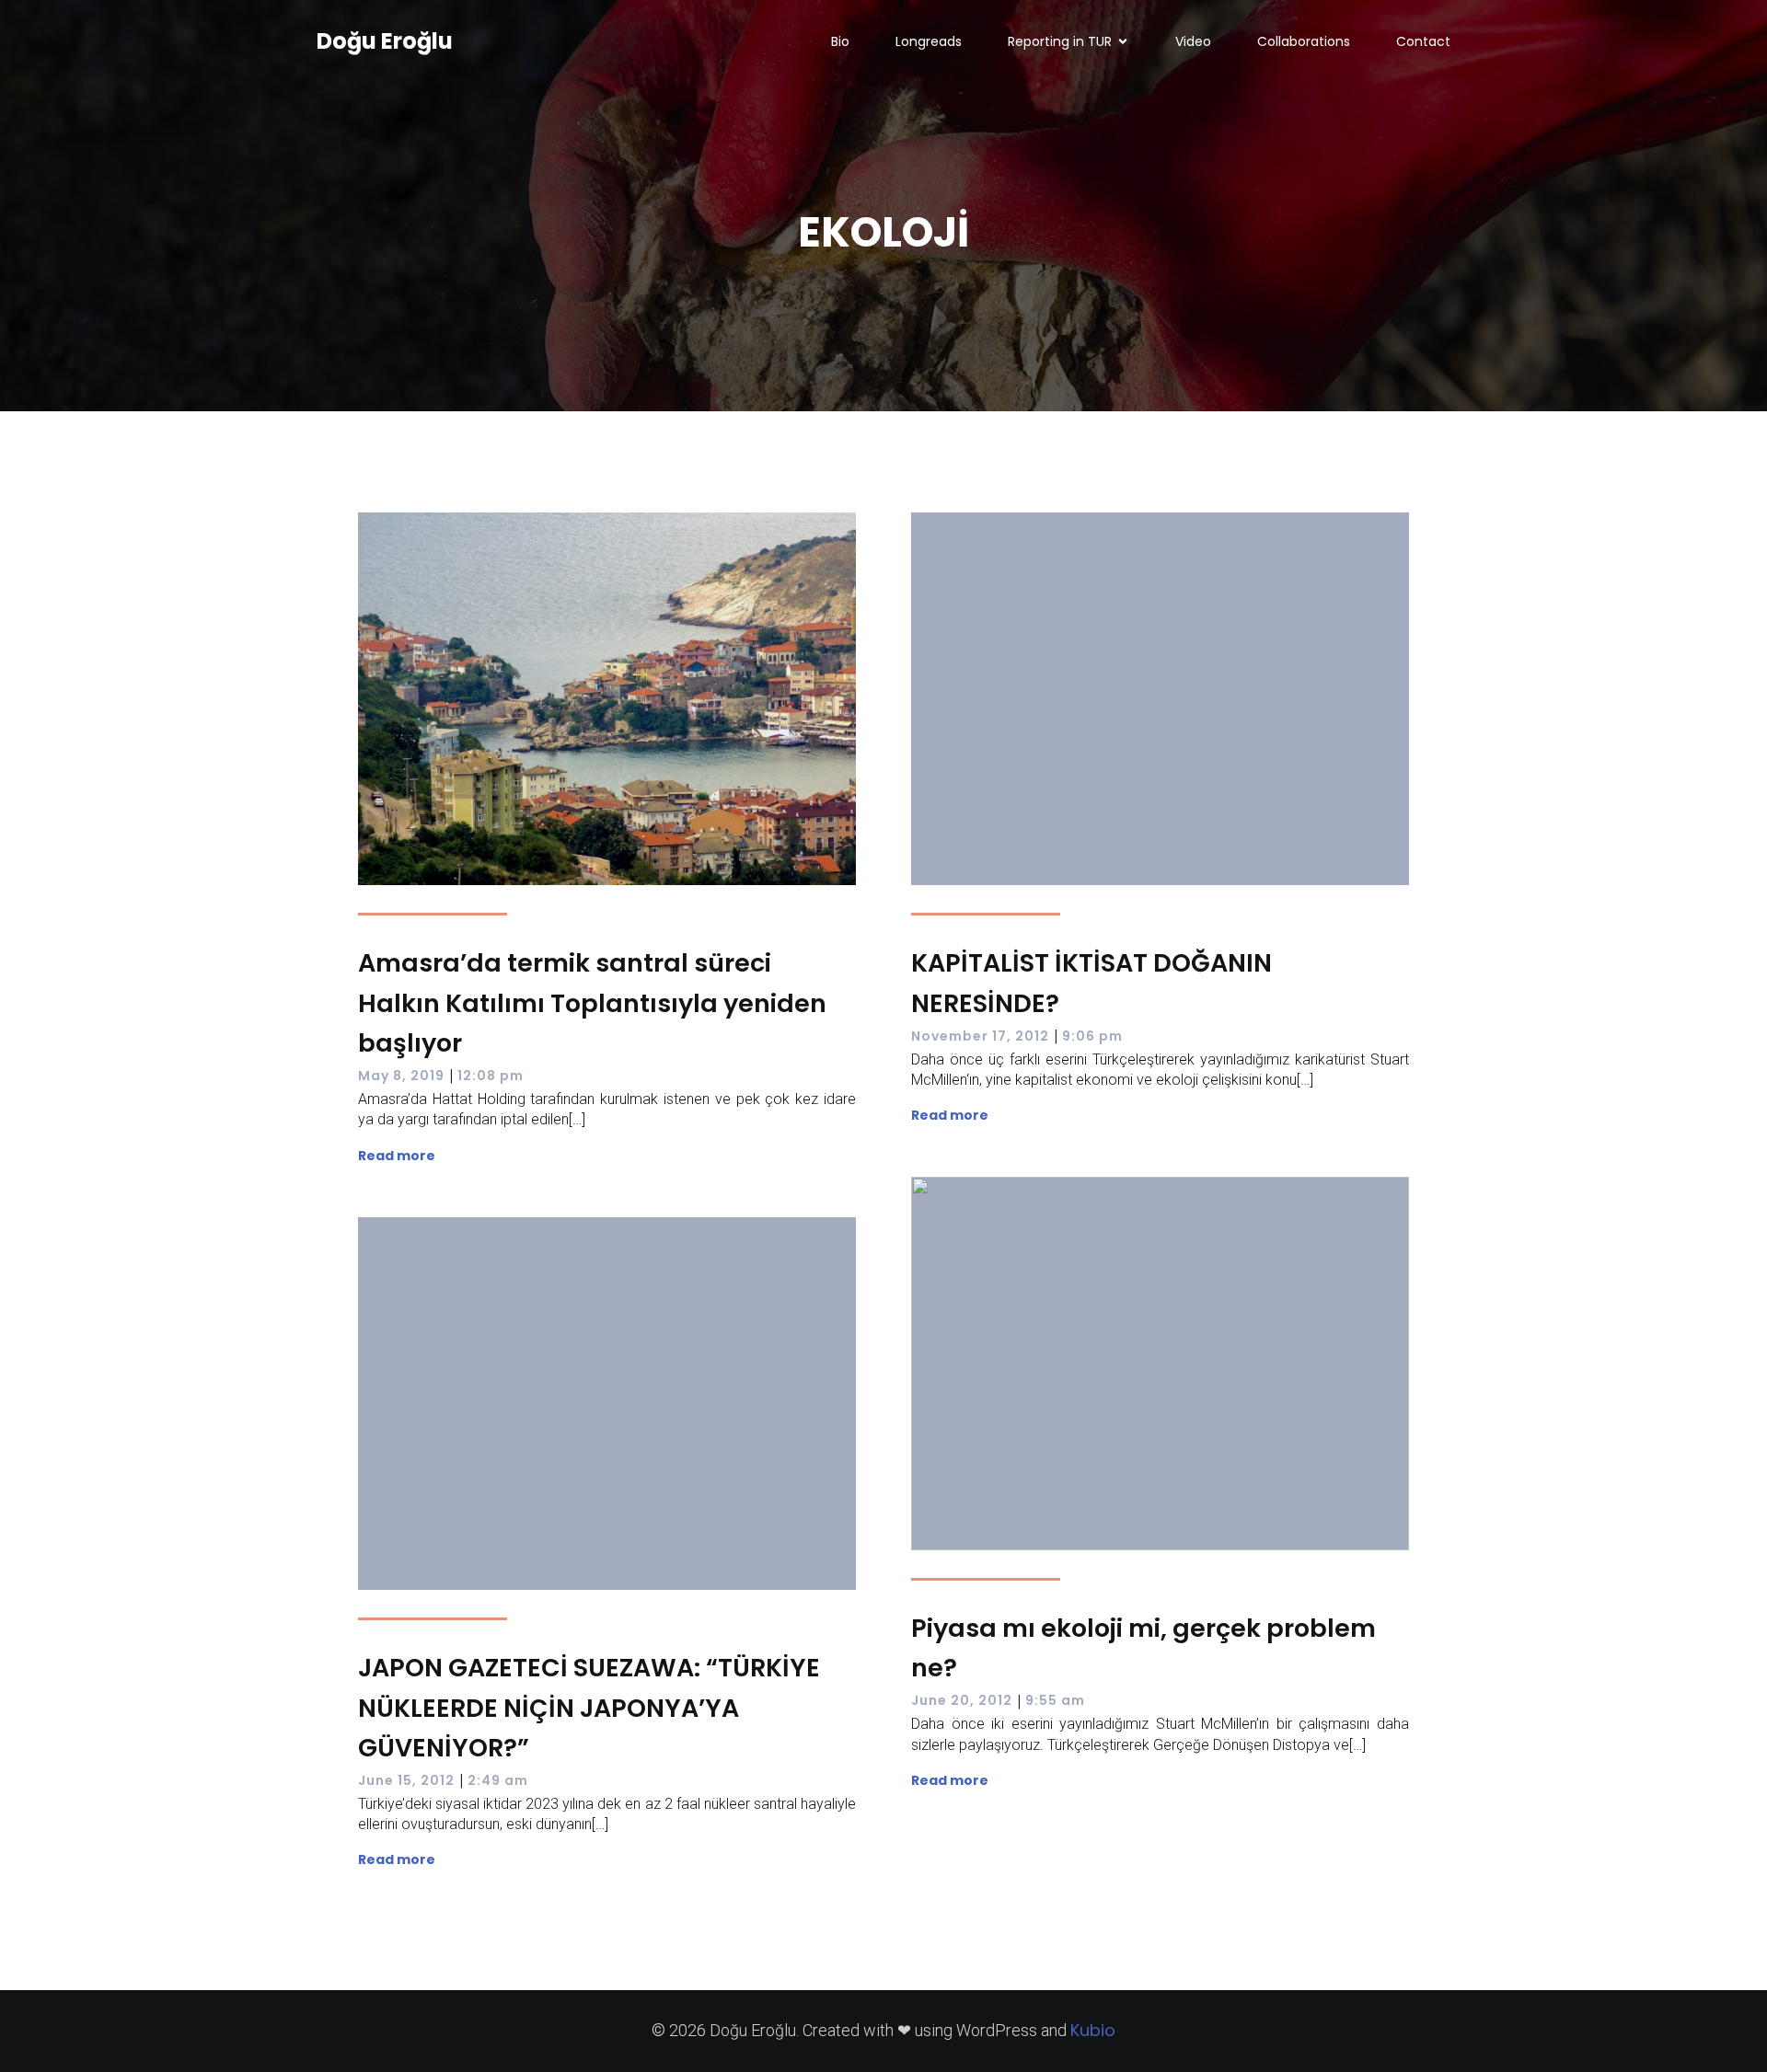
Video (1193, 41)
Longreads (929, 41)
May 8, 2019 (401, 1076)
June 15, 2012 (406, 1780)
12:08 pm (491, 1076)
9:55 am (1055, 1700)
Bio (840, 41)
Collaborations (1304, 41)
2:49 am (498, 1780)
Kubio (1093, 2030)
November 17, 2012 (980, 1036)
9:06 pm (1092, 1036)
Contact (1423, 41)
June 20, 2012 (962, 1700)
